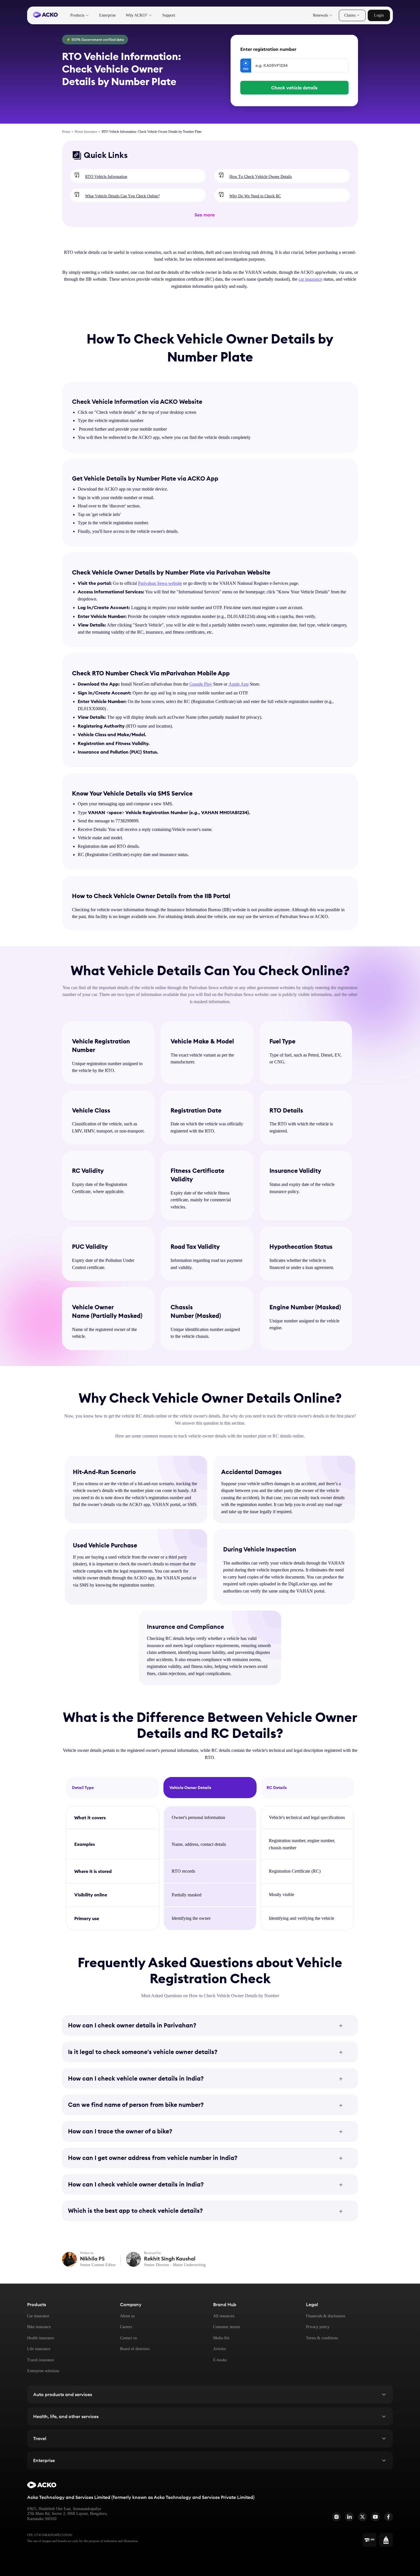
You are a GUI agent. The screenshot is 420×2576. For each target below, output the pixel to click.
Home (66, 132)
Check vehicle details (294, 88)
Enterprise (107, 15)
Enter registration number (268, 49)
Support (169, 15)
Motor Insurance (86, 132)
